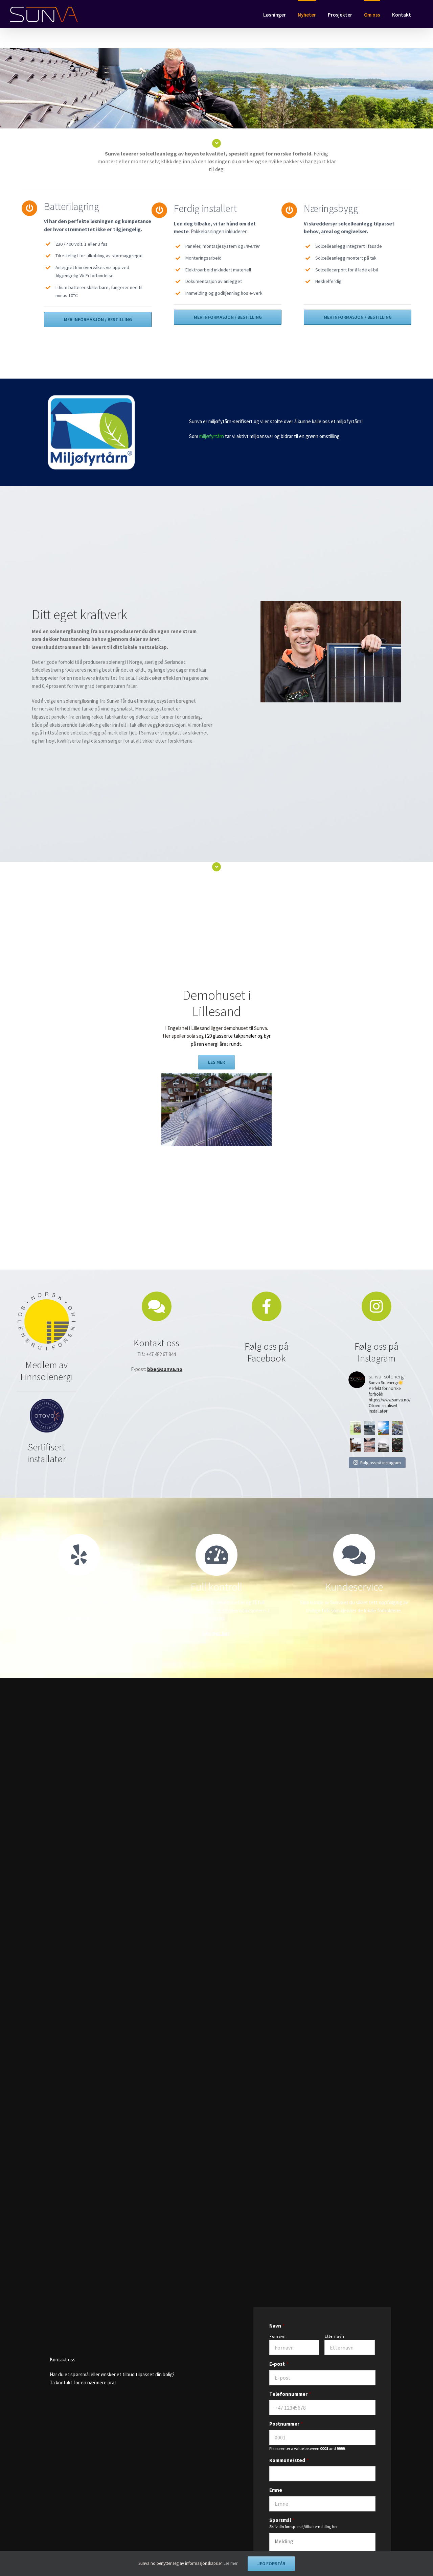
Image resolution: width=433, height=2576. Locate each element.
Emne (276, 2490)
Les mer (231, 2563)
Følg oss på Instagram (377, 1352)
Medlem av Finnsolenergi (47, 1371)
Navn (277, 2326)
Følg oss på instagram (381, 1463)
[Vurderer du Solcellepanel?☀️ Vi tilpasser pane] (383, 1445)
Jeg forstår (271, 2563)
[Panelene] (216, 1075)
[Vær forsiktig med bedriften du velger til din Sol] (369, 1428)
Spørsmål (282, 2520)
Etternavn (334, 2336)
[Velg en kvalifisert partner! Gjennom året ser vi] (397, 1428)
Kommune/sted (289, 2460)
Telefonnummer (290, 2394)
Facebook (266, 1358)
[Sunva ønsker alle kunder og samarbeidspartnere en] (397, 1445)
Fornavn (278, 2336)
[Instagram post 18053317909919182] (355, 1428)
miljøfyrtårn (212, 436)
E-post (279, 2364)
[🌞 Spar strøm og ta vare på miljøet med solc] (383, 1428)
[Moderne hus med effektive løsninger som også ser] (355, 1445)
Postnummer (286, 2424)
